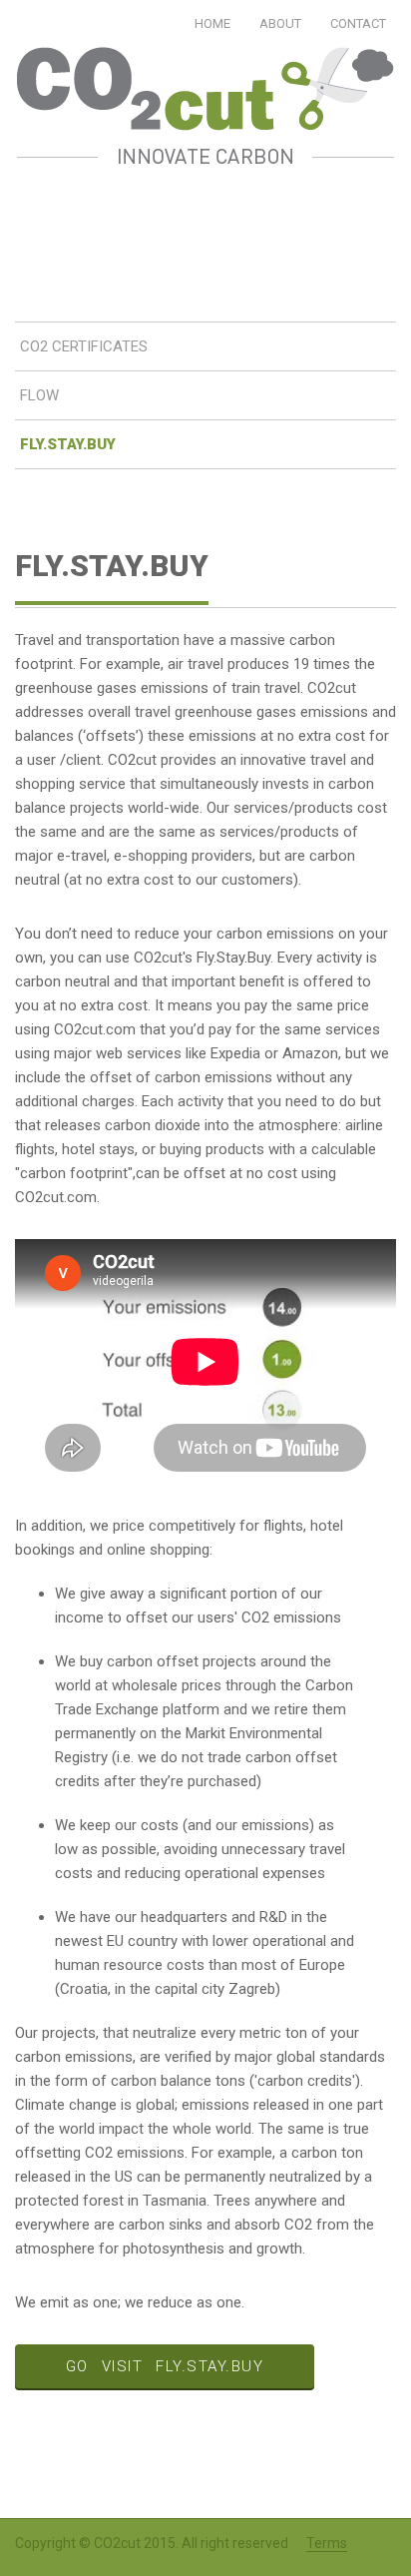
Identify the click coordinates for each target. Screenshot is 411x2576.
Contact (358, 23)
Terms (327, 2543)
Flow (39, 395)
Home (212, 23)
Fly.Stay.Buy (68, 444)
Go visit (165, 2366)
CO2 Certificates (84, 346)
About (280, 23)
